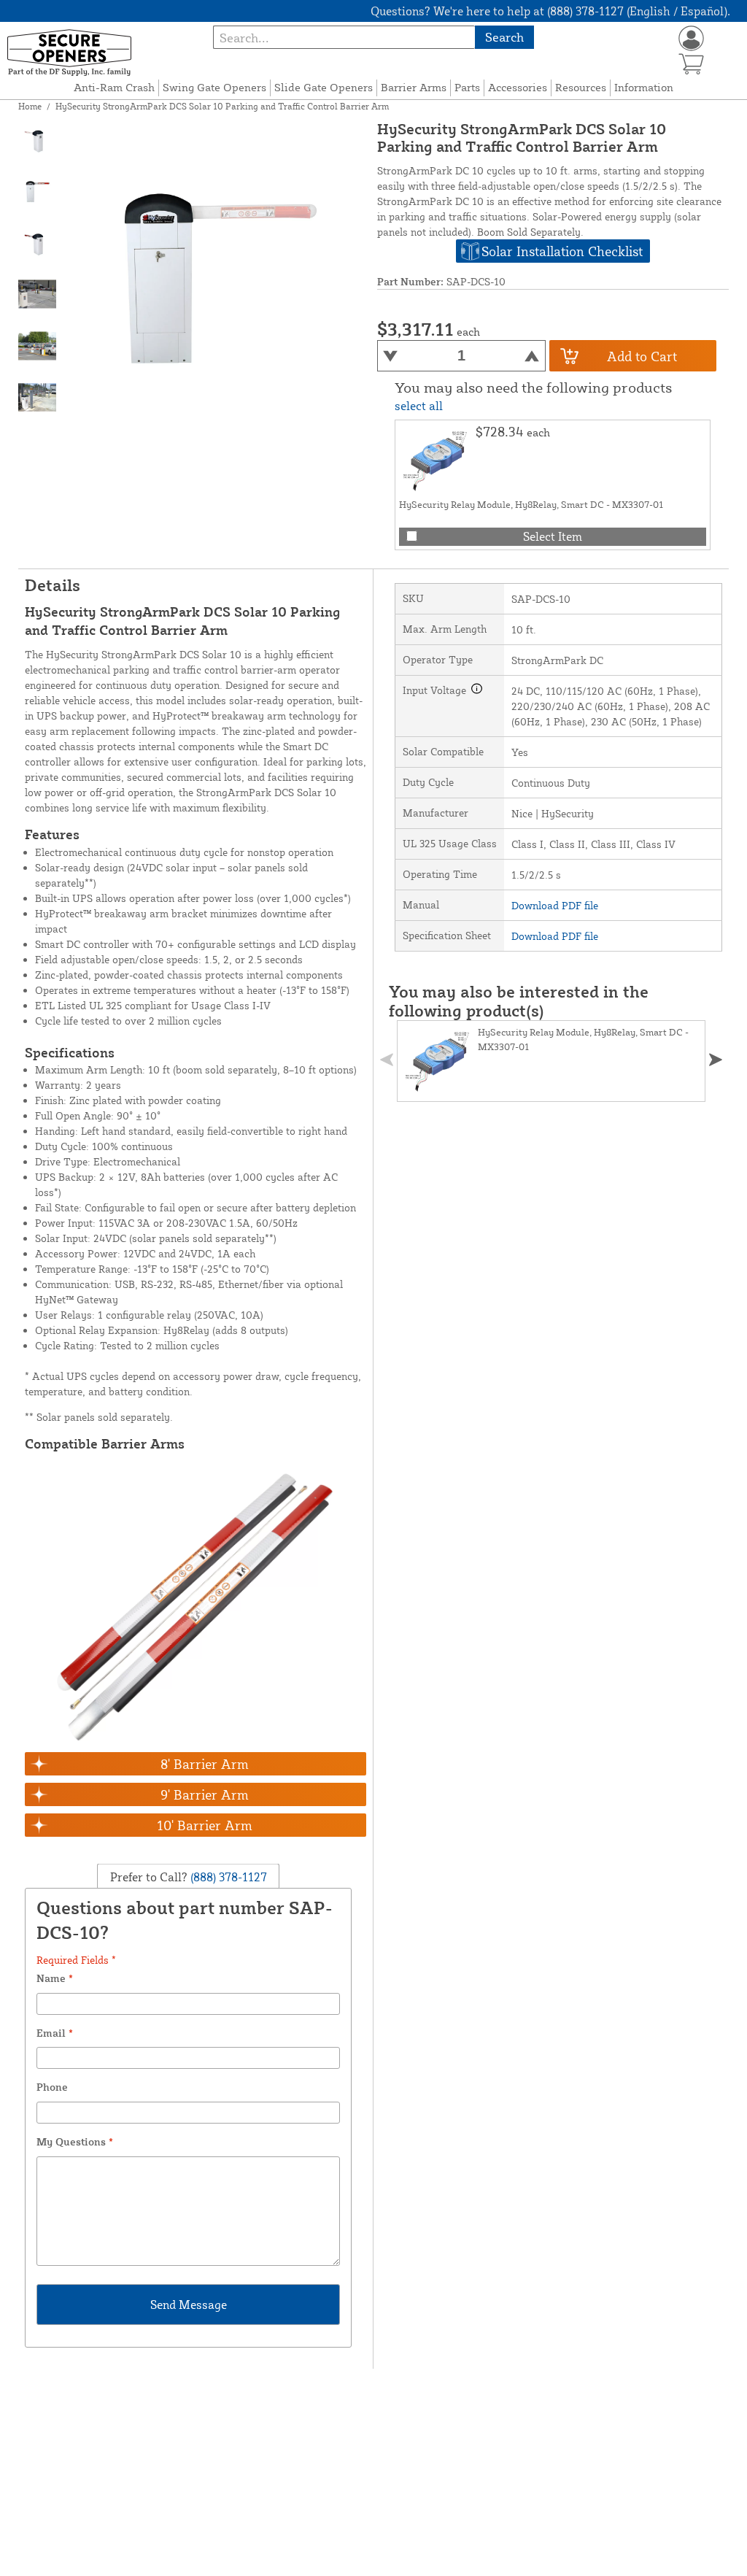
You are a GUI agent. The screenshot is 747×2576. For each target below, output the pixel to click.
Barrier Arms (414, 87)
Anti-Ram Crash (114, 87)
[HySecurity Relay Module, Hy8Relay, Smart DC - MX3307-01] (436, 460)
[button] (716, 1060)
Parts (467, 87)
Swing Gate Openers (214, 87)
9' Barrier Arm (205, 1794)
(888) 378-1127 (227, 1876)
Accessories (518, 87)
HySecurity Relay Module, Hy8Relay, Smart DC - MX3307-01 (531, 504)
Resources (581, 87)
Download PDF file (555, 905)
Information (644, 87)
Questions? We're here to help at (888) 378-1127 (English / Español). (550, 11)
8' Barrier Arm (205, 1764)
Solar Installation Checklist (562, 251)
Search (504, 37)
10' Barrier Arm (205, 1825)
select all (419, 406)
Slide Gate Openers (324, 87)
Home (30, 106)
